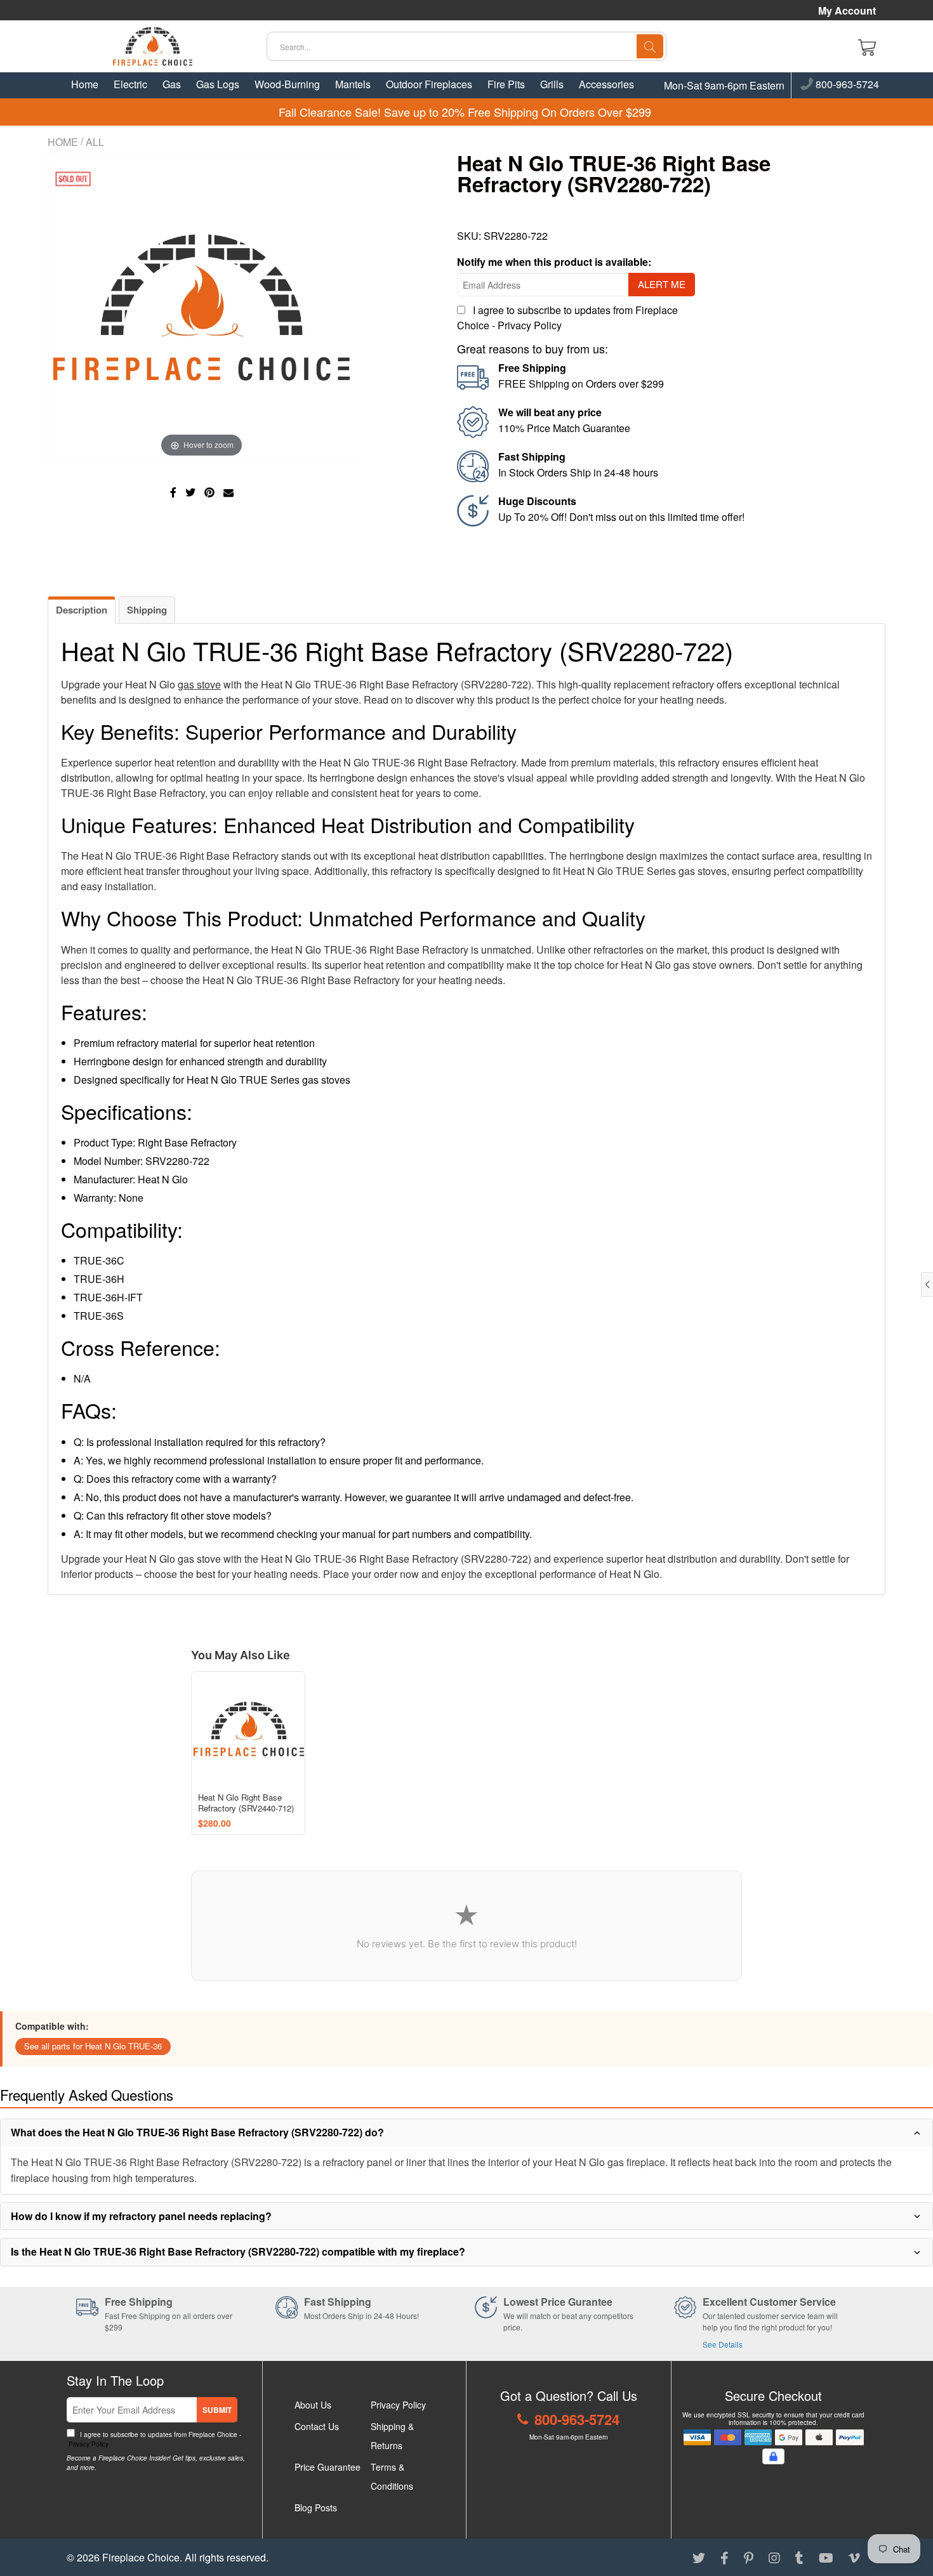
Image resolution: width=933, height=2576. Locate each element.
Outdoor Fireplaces (429, 84)
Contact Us (317, 2426)
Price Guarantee (328, 2467)
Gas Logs (218, 84)
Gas (172, 84)
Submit (217, 2410)
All (95, 142)
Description (82, 610)
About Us (313, 2405)
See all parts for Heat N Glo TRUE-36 (93, 2046)
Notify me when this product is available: (554, 262)
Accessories (606, 84)
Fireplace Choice (141, 2557)
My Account (847, 11)
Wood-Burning (287, 84)
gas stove (199, 684)
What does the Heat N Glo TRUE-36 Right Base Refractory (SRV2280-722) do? (197, 2132)
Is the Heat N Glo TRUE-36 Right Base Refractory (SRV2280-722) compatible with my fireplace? (238, 2251)
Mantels (353, 84)
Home (85, 84)
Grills (552, 84)
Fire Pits (506, 84)
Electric (130, 84)
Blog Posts (316, 2507)
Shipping (147, 610)
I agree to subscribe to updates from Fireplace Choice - (154, 2439)
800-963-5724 (846, 85)
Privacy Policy (530, 325)
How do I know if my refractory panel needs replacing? (141, 2216)
